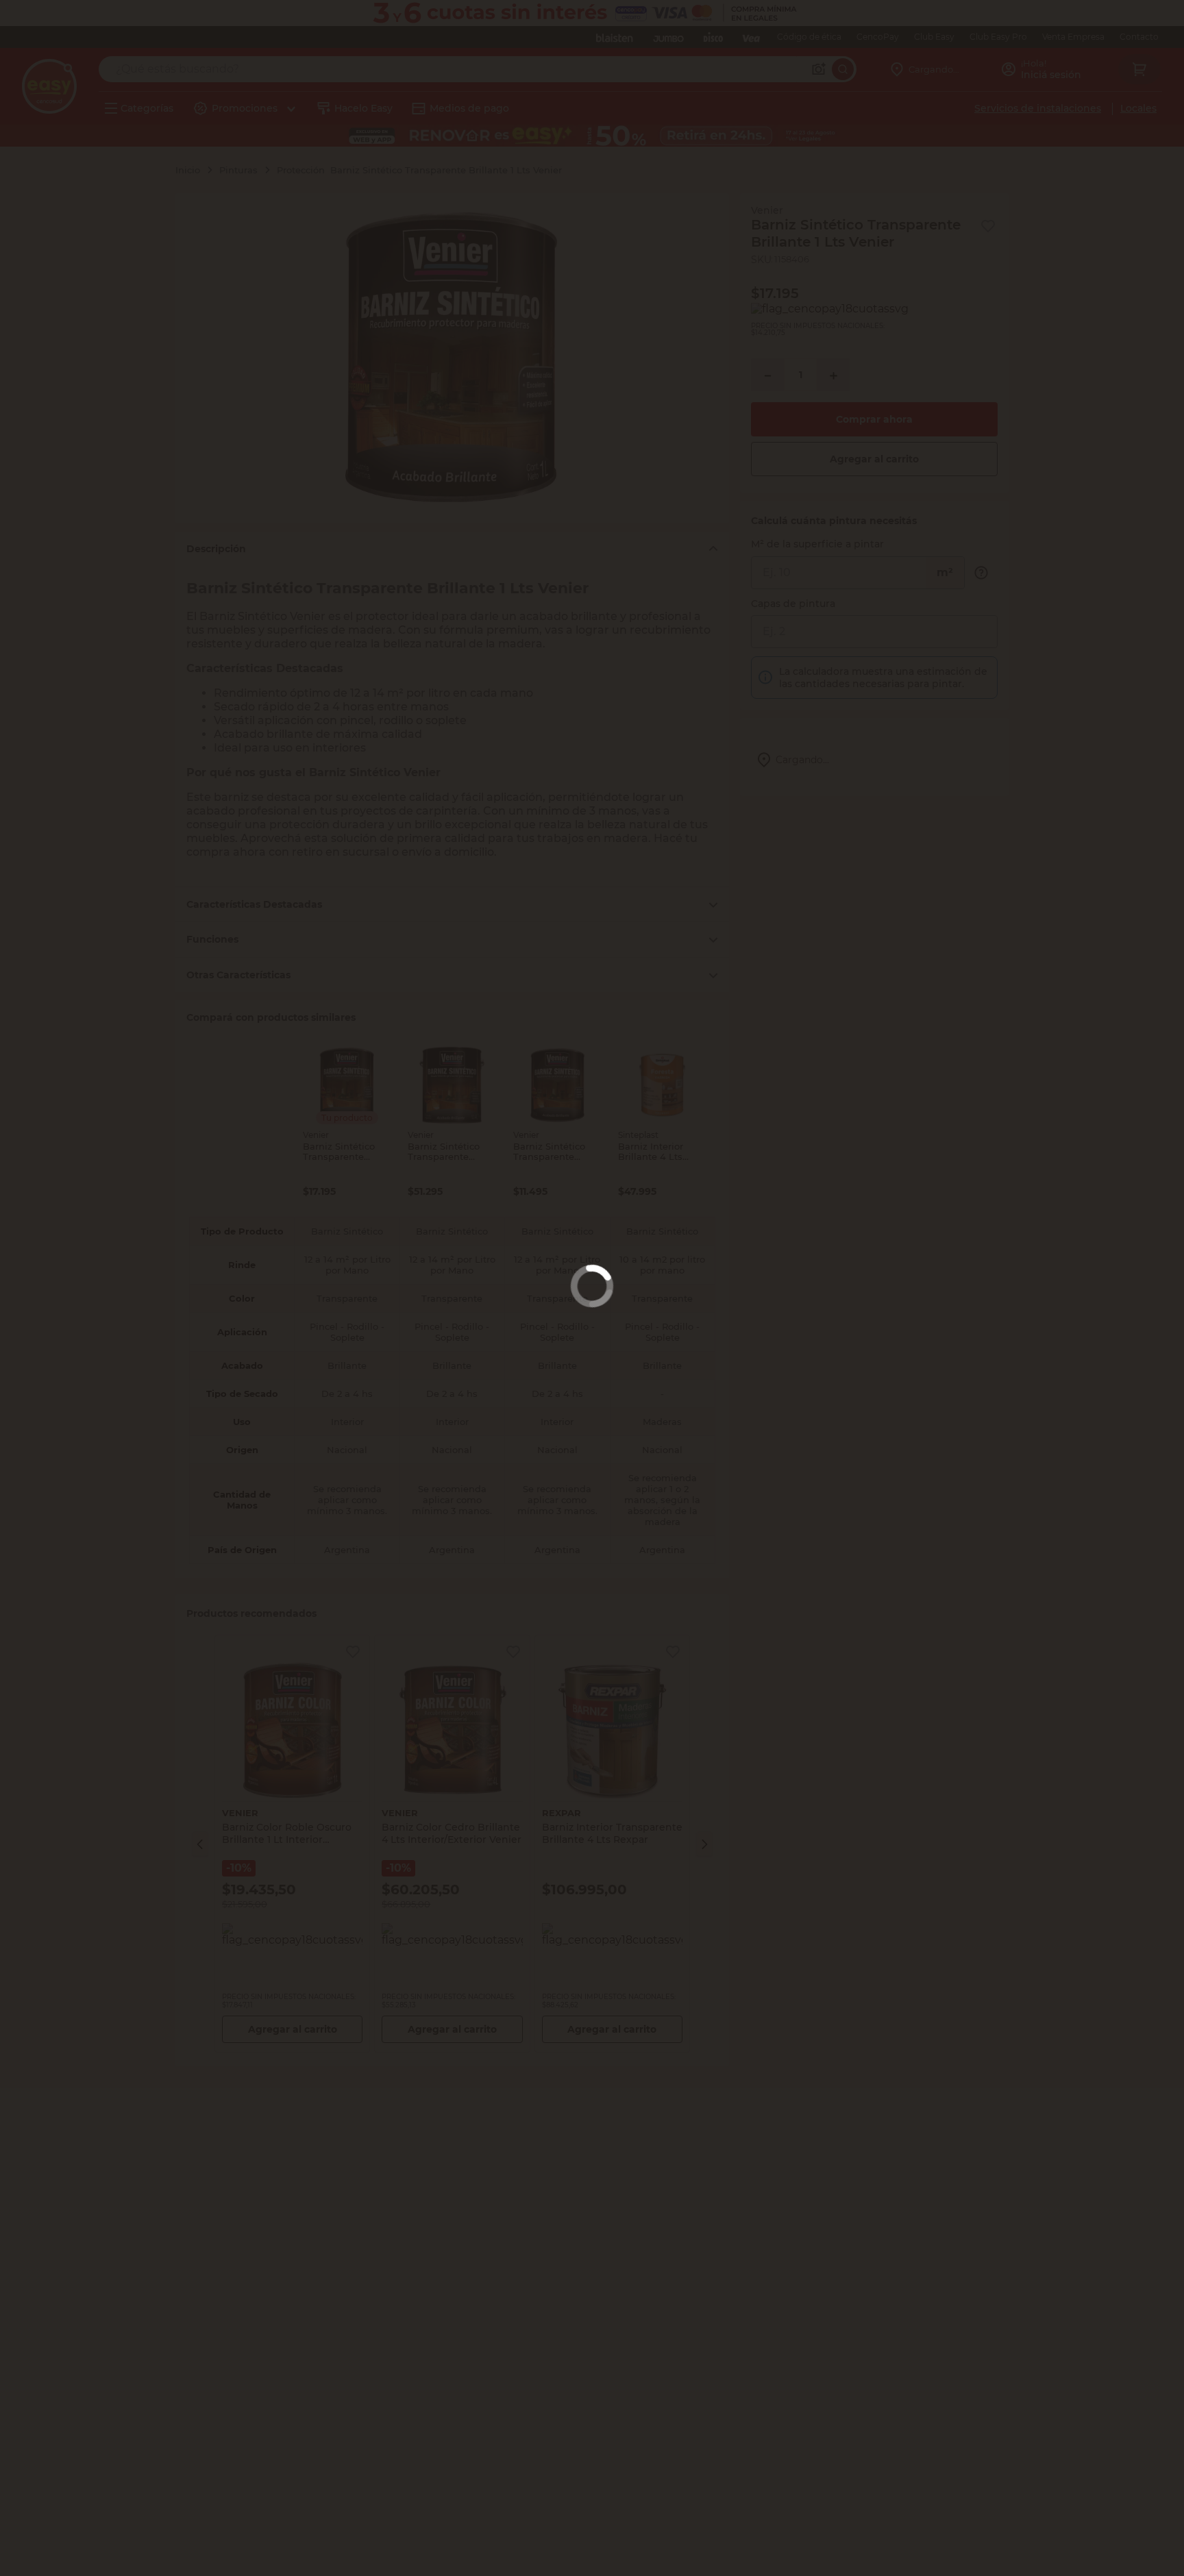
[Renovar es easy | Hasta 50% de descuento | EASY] (592, 136)
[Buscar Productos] (831, 69)
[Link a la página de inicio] (195, 170)
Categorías (147, 108)
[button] (200, 1844)
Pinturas (238, 170)
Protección (301, 170)
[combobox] (472, 69)
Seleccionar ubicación (839, 212)
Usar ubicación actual (1019, 212)
